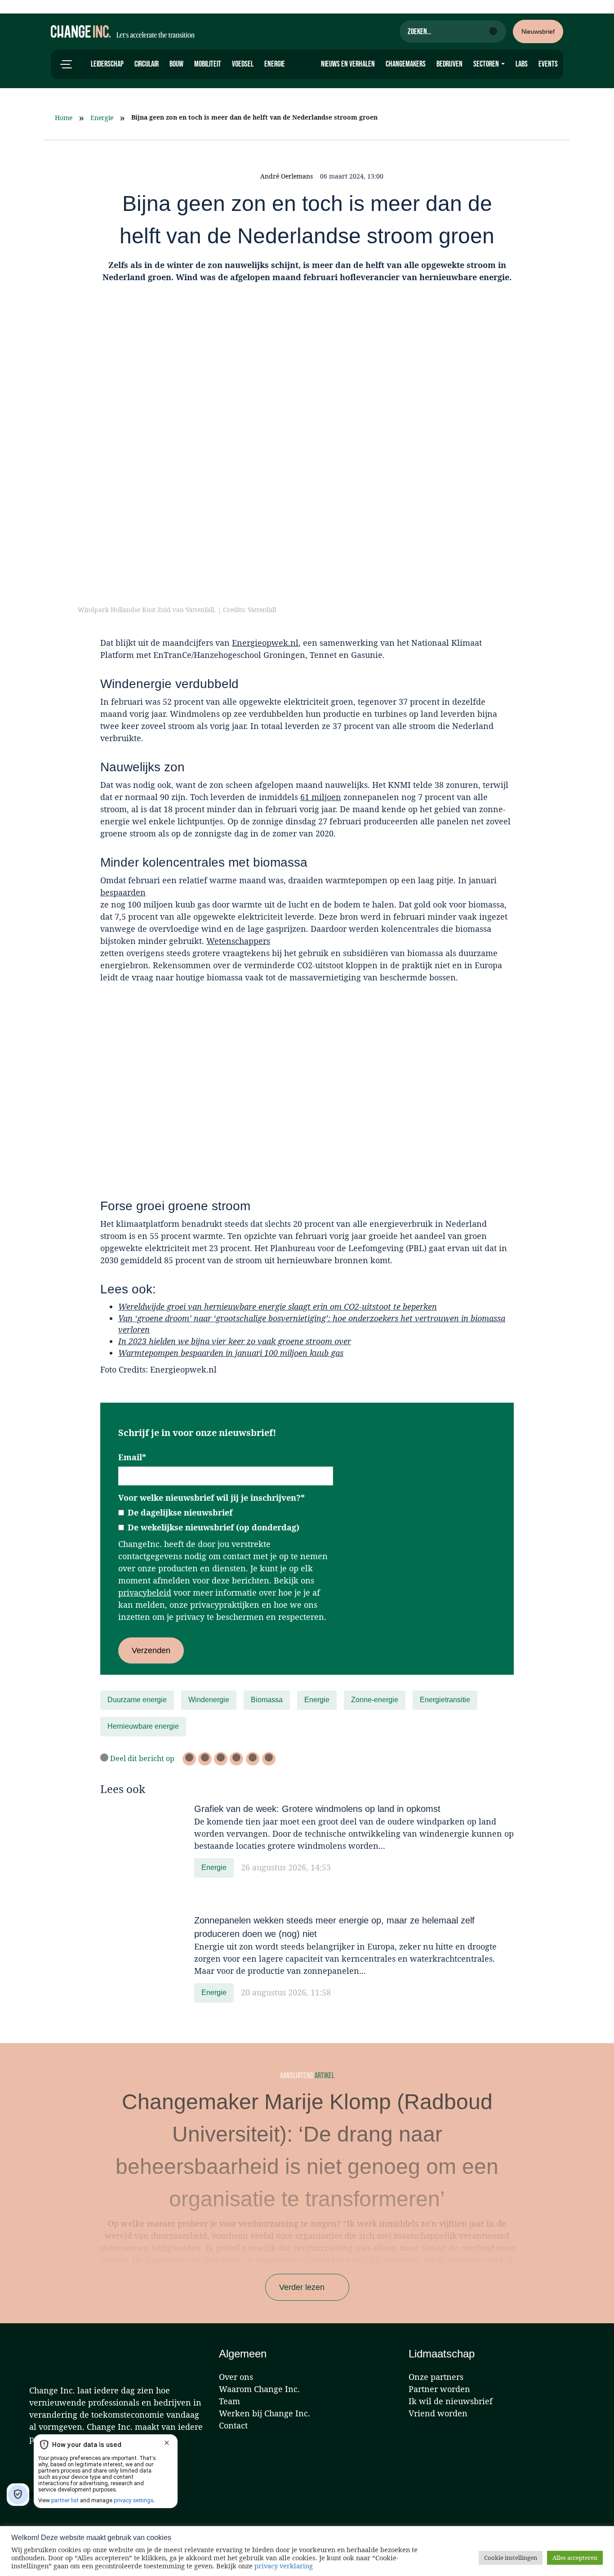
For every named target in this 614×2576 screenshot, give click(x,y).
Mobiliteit (208, 64)
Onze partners (436, 2377)
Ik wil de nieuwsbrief (451, 2401)
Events (548, 64)
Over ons (236, 2377)
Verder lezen (302, 2287)
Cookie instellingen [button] (511, 2558)
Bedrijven (449, 64)
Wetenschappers (238, 941)
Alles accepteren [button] (575, 2558)
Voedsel (243, 64)
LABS (522, 64)
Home (64, 118)
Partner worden (439, 2389)
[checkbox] (226, 1520)
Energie (275, 64)
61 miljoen (321, 797)
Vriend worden (438, 2413)
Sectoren (487, 64)
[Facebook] (205, 1759)
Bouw (176, 64)
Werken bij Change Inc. (265, 2413)
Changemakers (406, 64)
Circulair (147, 64)
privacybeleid (145, 1592)
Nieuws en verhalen (348, 64)
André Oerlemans (287, 176)
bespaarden (123, 892)
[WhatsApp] (236, 1759)
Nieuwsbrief (538, 31)
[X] (189, 1759)
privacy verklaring (284, 2566)
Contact (233, 2425)
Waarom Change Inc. (259, 2389)
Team (229, 2401)
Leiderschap (107, 64)
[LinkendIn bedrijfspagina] (221, 1759)
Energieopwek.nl (265, 643)
